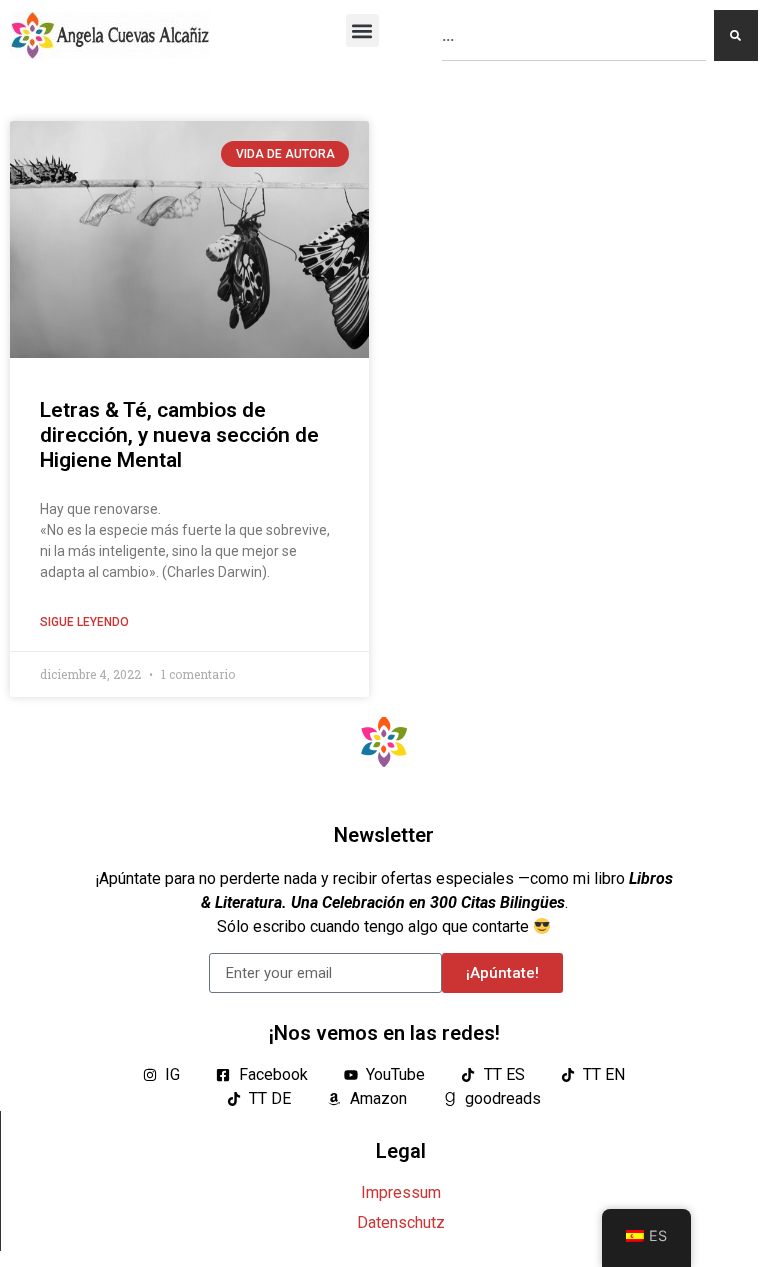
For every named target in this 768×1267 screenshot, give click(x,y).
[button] (362, 30)
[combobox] (574, 35)
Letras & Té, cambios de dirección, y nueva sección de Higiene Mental (179, 435)
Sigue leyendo (84, 622)
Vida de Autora (285, 154)
